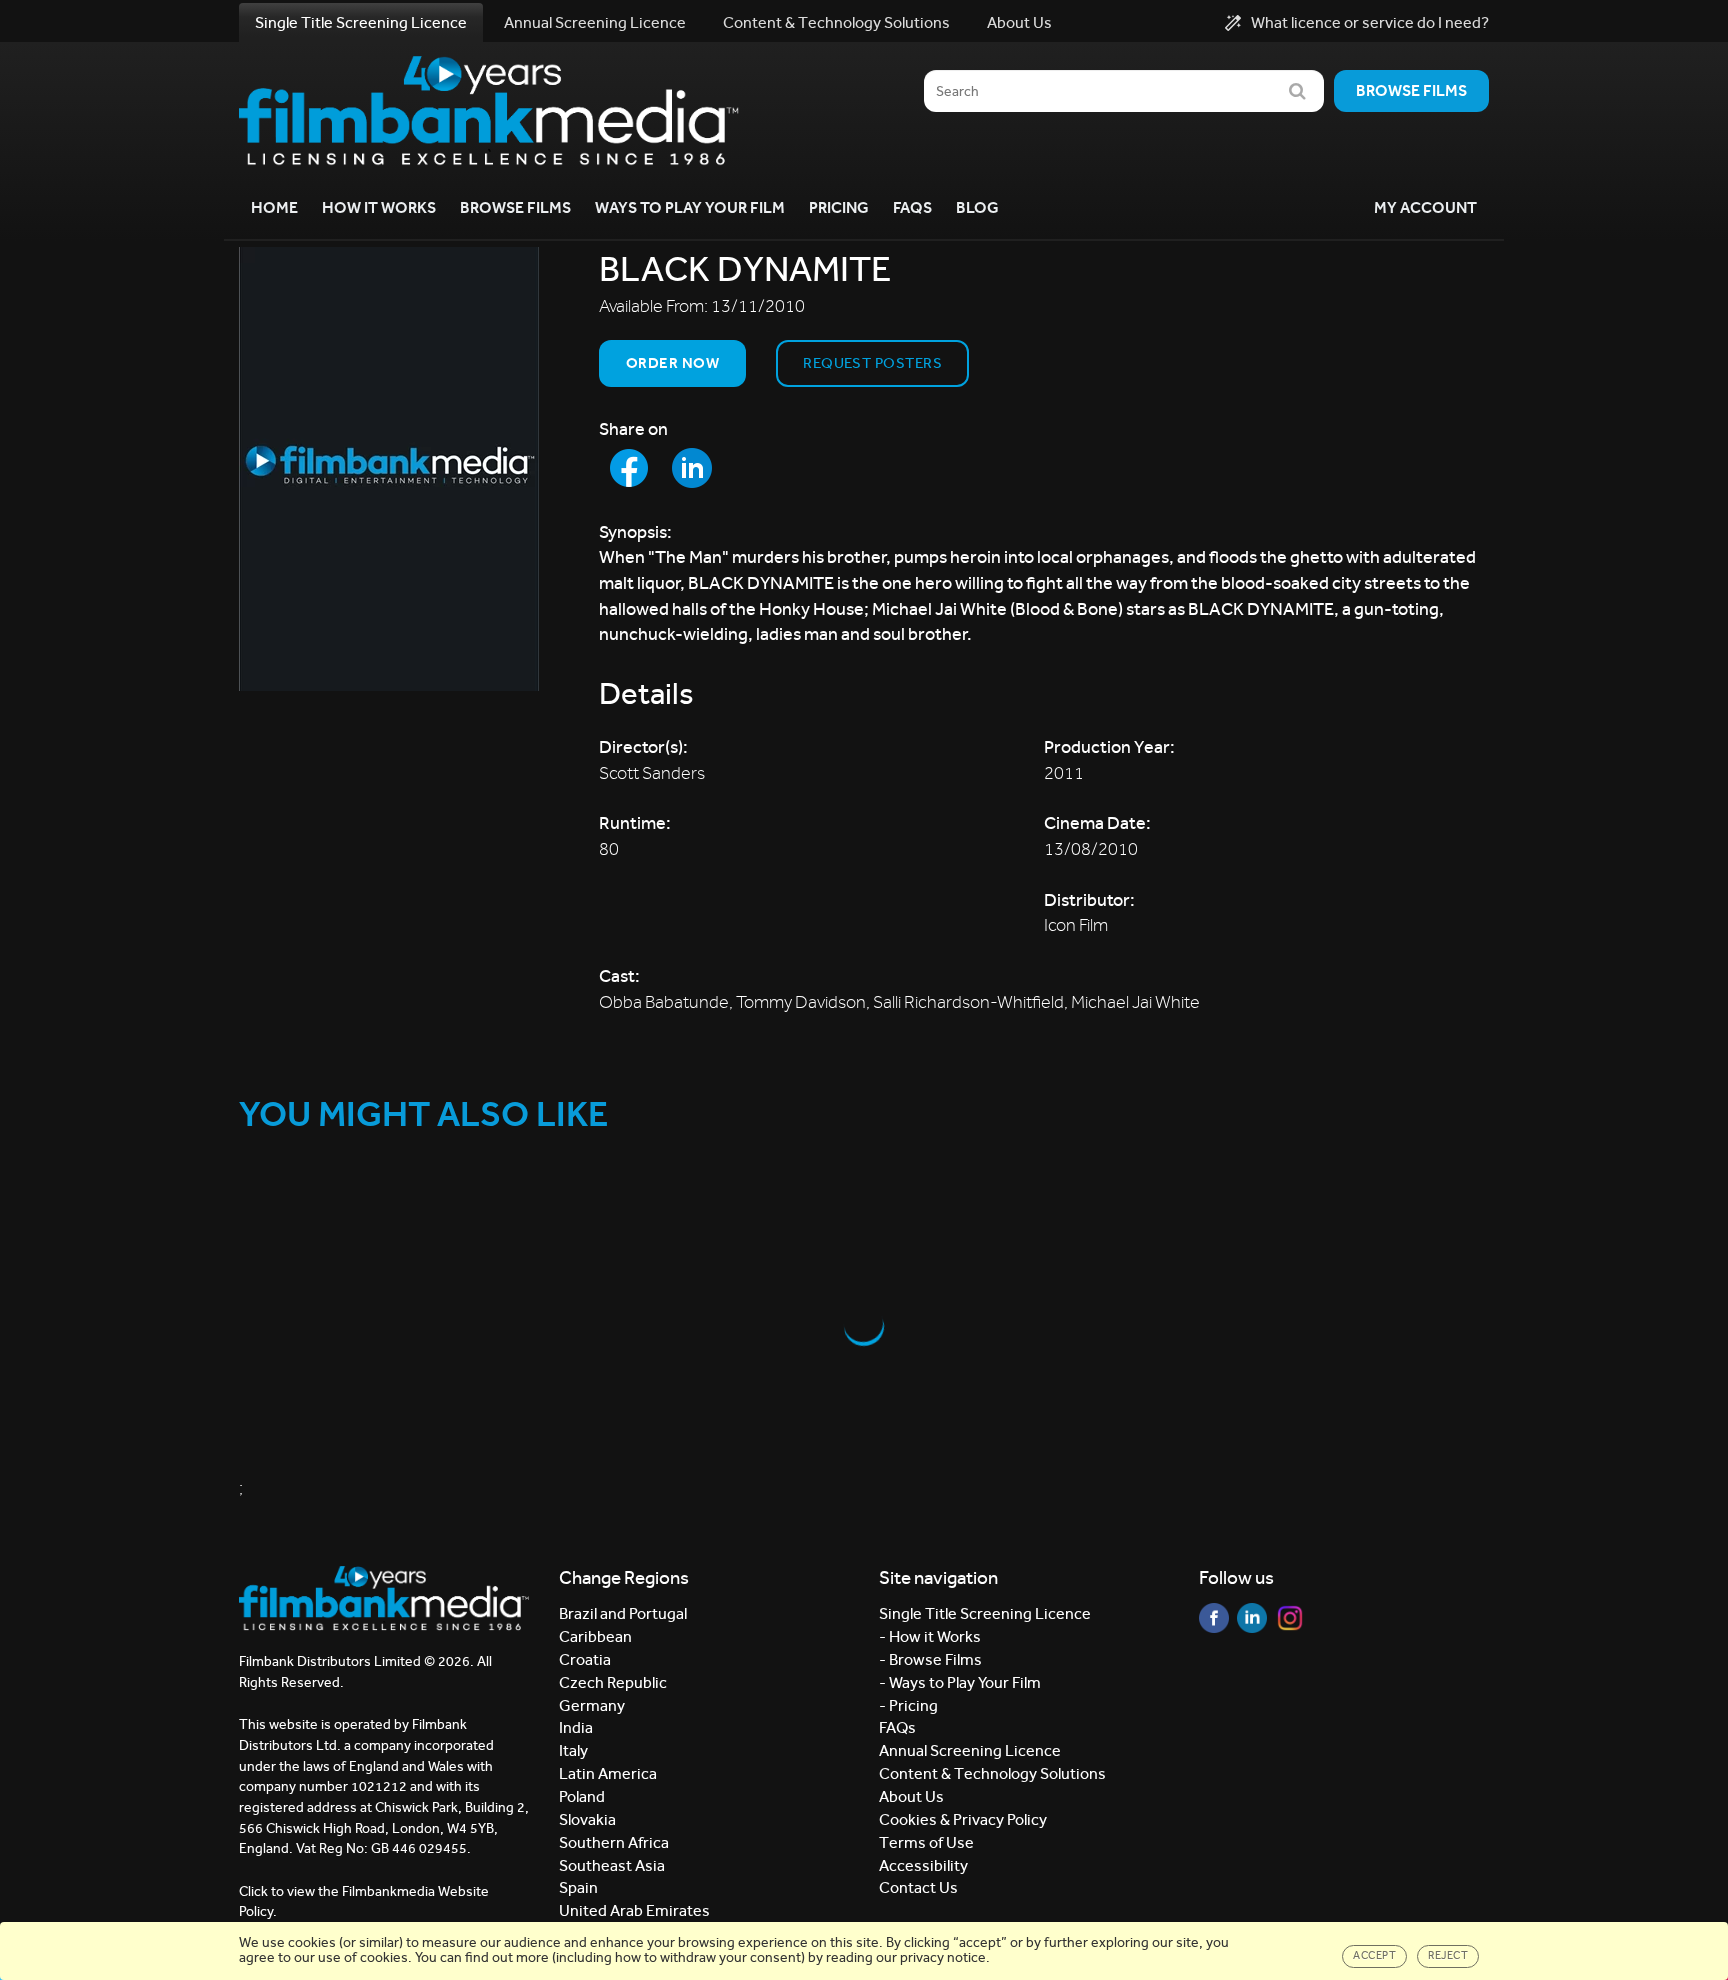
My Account (1425, 207)
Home (274, 207)
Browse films (1411, 90)
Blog (977, 207)
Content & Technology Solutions (836, 22)
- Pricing (908, 1705)
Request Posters (872, 363)
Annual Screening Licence (595, 22)
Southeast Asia (612, 1865)
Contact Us (918, 1887)
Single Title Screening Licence (361, 22)
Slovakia (587, 1819)
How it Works (379, 207)
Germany (592, 1705)
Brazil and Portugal (623, 1613)
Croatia (585, 1659)
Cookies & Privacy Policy (963, 1819)
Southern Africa (614, 1842)
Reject (1448, 1955)
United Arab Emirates (634, 1910)
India (576, 1727)
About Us (1019, 22)
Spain (578, 1887)
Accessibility (923, 1865)
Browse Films (515, 207)
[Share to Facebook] (629, 468)
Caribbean (595, 1636)
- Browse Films (930, 1659)
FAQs (912, 207)
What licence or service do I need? (1370, 23)
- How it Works (930, 1636)
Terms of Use (926, 1842)
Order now (672, 363)
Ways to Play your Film (690, 207)
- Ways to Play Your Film (960, 1682)
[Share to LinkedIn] (692, 468)
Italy (573, 1750)
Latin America (608, 1773)
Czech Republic (613, 1682)
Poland (582, 1796)
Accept (1374, 1955)
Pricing (839, 207)
